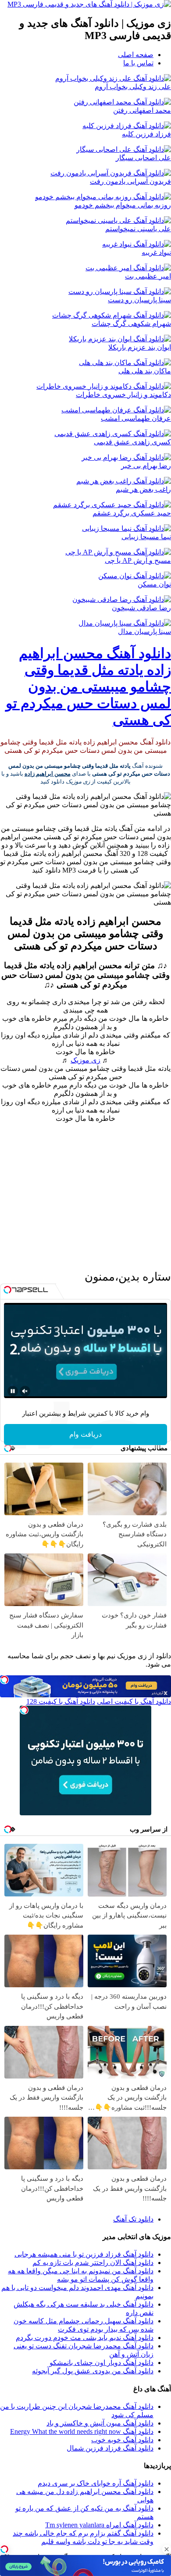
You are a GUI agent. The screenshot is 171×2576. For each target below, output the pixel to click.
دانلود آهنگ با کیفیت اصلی (134, 1701)
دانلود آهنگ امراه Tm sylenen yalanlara (99, 2525)
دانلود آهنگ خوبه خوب (122, 2440)
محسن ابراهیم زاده (48, 774)
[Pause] (13, 1391)
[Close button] (167, 2549)
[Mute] (25, 1391)
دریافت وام (85, 1434)
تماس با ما (138, 63)
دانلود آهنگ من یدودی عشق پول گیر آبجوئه (93, 2371)
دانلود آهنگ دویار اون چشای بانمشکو (102, 2363)
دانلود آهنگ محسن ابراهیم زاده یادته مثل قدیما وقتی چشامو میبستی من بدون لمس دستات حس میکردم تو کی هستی (88, 687)
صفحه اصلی (136, 55)
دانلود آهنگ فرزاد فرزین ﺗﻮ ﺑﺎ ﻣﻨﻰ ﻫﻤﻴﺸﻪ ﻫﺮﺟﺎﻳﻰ (84, 2254)
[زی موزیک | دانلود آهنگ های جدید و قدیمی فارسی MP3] (89, 4)
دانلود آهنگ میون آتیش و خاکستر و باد (100, 2423)
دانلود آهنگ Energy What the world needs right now (82, 2431)
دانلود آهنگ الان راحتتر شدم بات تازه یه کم (93, 2263)
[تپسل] (4, 2549)
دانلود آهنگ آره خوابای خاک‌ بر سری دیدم (96, 2483)
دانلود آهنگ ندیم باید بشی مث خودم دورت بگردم (85, 2338)
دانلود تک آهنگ (133, 2219)
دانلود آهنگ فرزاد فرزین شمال (110, 2448)
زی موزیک (85, 1060)
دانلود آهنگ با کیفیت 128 (61, 1701)
